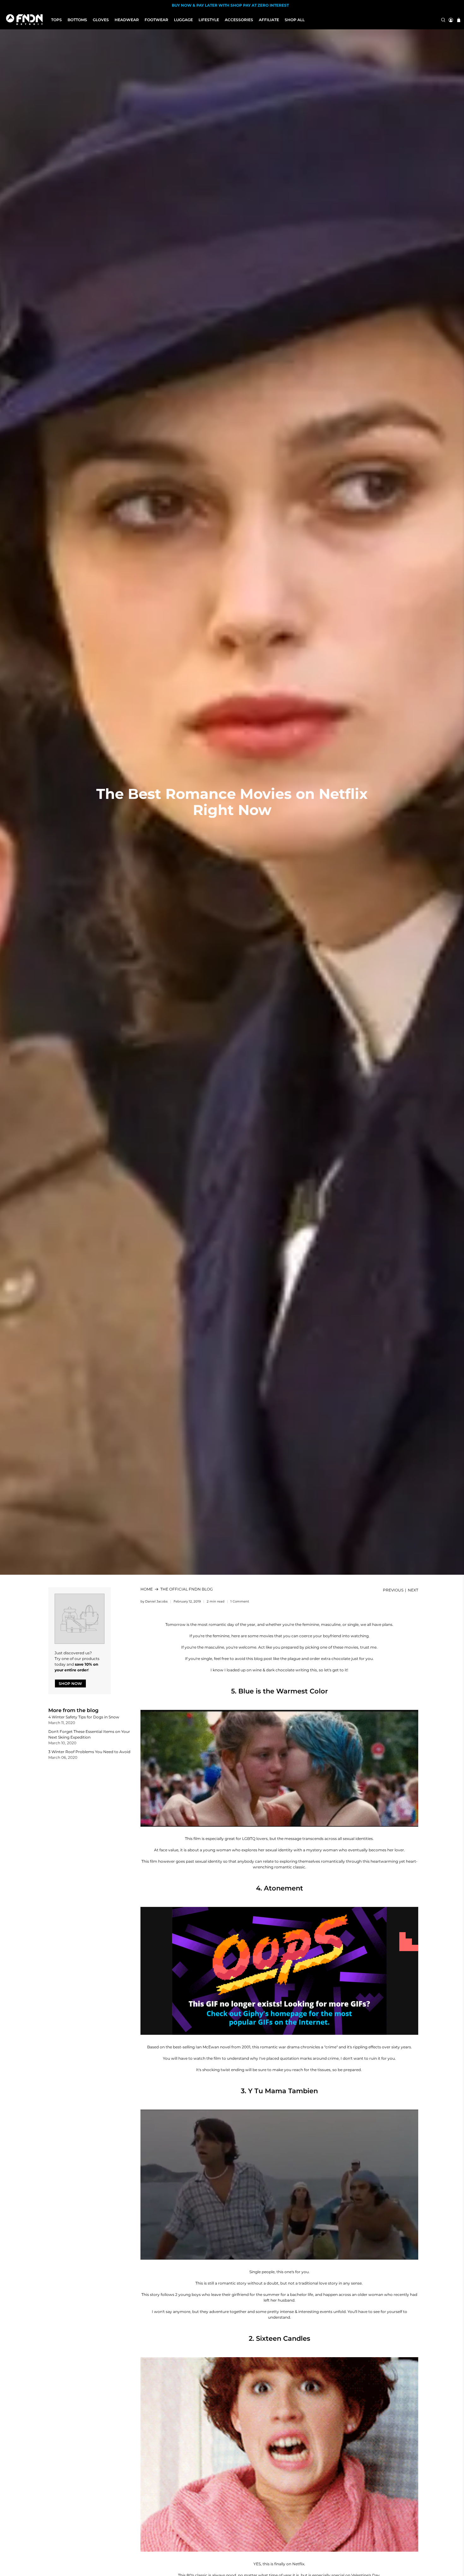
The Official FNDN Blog (187, 1589)
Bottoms (77, 20)
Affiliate (269, 20)
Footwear (156, 20)
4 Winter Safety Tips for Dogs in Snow (84, 1717)
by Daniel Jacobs (154, 1601)
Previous (393, 1590)
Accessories (239, 20)
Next (413, 1590)
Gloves (101, 20)
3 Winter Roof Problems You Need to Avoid (89, 1752)
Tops (57, 20)
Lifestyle (209, 20)
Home (147, 1589)
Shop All (295, 20)
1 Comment (240, 1601)
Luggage (183, 20)
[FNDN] (26, 20)
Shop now (70, 1683)
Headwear (127, 20)
